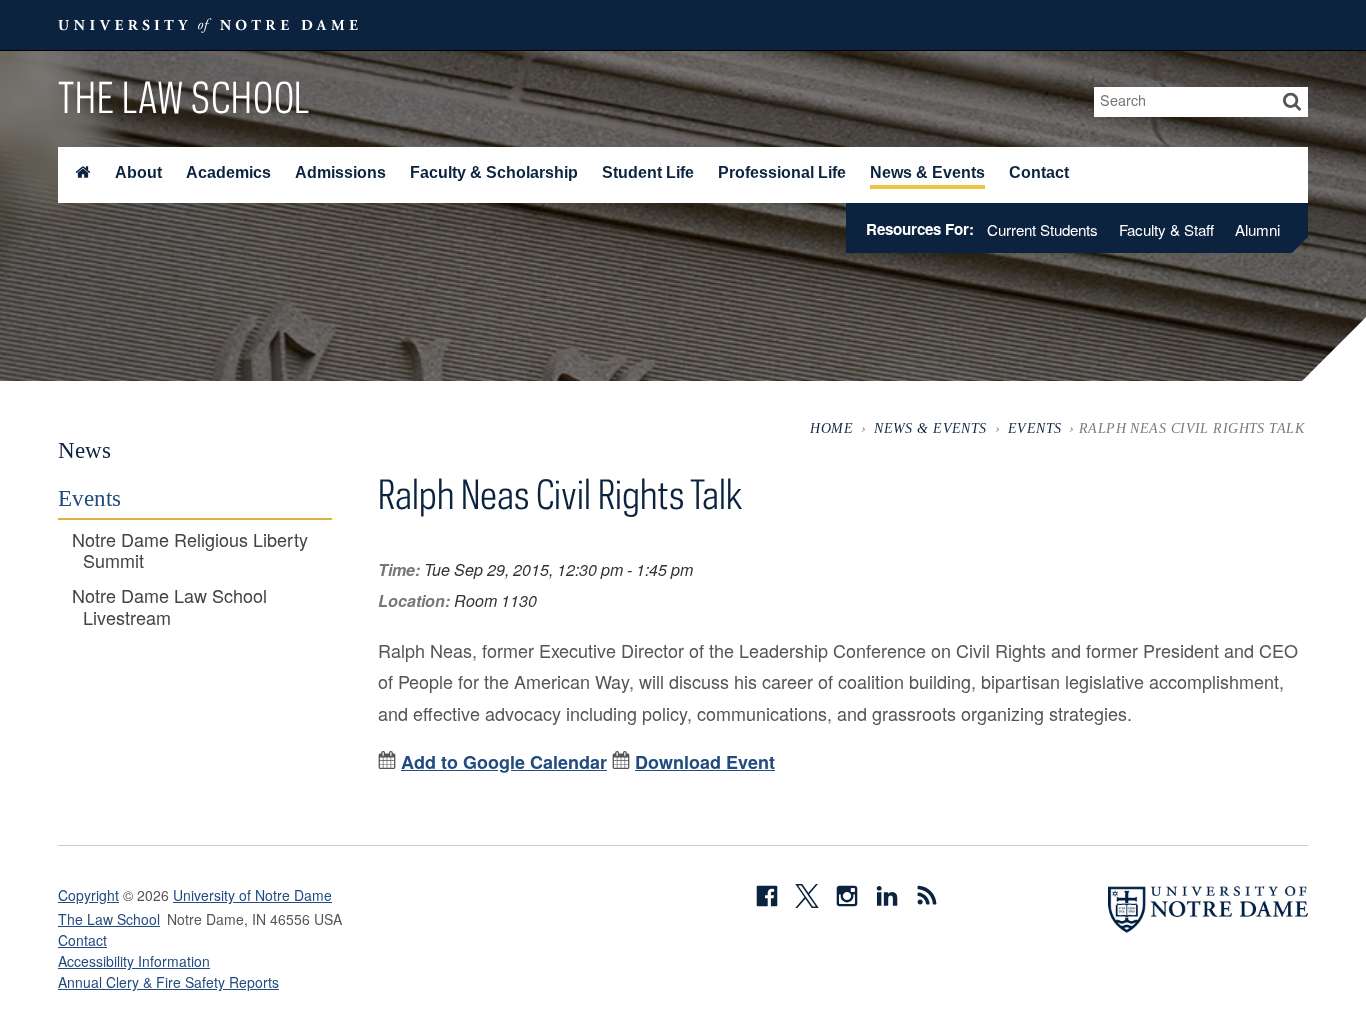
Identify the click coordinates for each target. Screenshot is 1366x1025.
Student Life (648, 172)
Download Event (705, 762)
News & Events (927, 172)
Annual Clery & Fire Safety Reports (168, 982)
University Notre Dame (208, 25)
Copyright (88, 895)
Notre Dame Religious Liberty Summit (190, 550)
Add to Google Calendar (504, 762)
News (84, 450)
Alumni (1257, 229)
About (138, 172)
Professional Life (782, 172)
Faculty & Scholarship (494, 172)
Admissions (340, 172)
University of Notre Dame (252, 895)
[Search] (1292, 102)
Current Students (1042, 229)
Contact (1039, 172)
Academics (228, 172)
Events (1035, 428)
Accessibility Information (134, 961)
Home (831, 428)
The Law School (184, 97)
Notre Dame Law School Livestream (169, 606)
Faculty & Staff (1166, 229)
